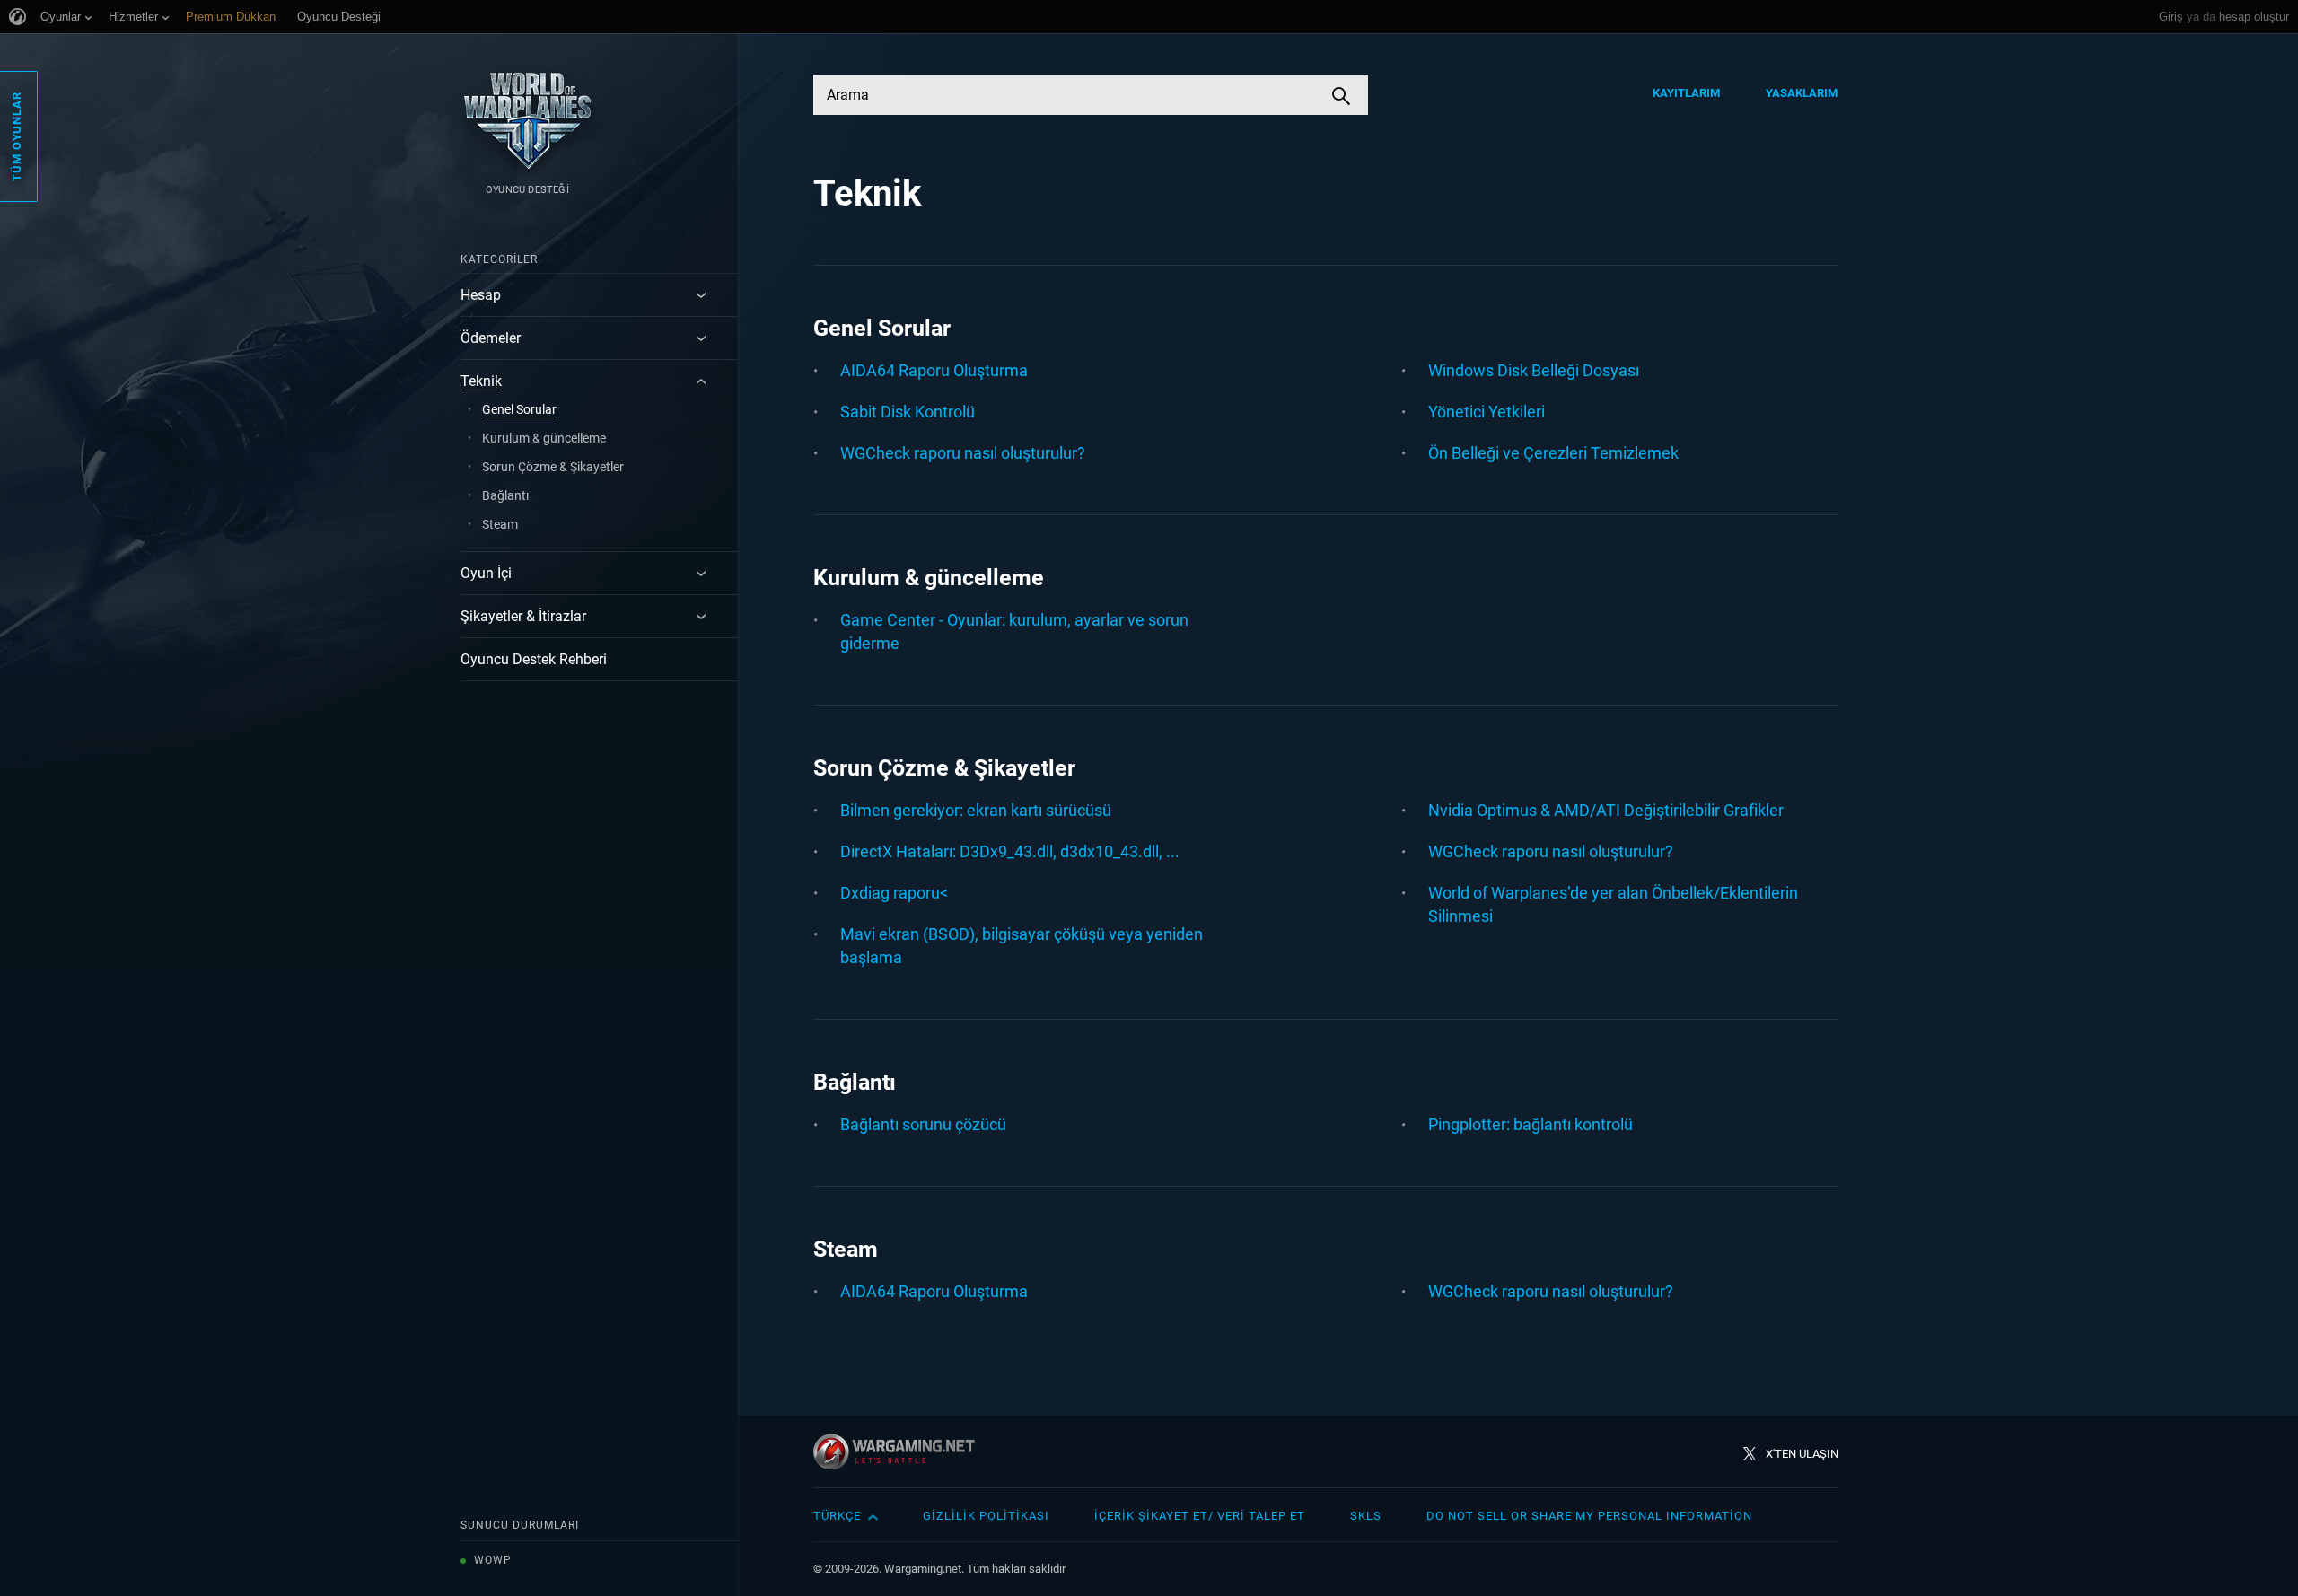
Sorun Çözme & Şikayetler (553, 467)
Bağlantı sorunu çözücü (923, 1124)
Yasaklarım (1802, 93)
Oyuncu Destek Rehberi (534, 659)
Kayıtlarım (1687, 93)
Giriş (2171, 17)
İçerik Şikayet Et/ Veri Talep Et (1200, 1516)
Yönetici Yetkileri (1487, 412)
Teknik (481, 381)
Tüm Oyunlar (17, 136)
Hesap (481, 295)
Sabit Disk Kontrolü (908, 412)
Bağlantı (505, 495)
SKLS (1366, 1516)
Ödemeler (491, 338)
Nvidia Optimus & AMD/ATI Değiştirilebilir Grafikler (1606, 810)
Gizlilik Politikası (986, 1516)
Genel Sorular (519, 409)
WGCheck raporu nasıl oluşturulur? (963, 453)
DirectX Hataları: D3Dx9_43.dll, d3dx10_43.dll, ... (1010, 851)
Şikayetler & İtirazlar (523, 616)
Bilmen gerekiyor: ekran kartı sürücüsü (976, 810)
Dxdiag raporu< (894, 893)
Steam (500, 524)
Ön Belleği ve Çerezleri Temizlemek (1553, 453)
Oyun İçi (486, 573)
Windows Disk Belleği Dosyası (1534, 370)
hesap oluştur (2254, 17)
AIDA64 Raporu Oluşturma (934, 370)
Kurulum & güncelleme (544, 438)
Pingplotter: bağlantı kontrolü (1531, 1124)
